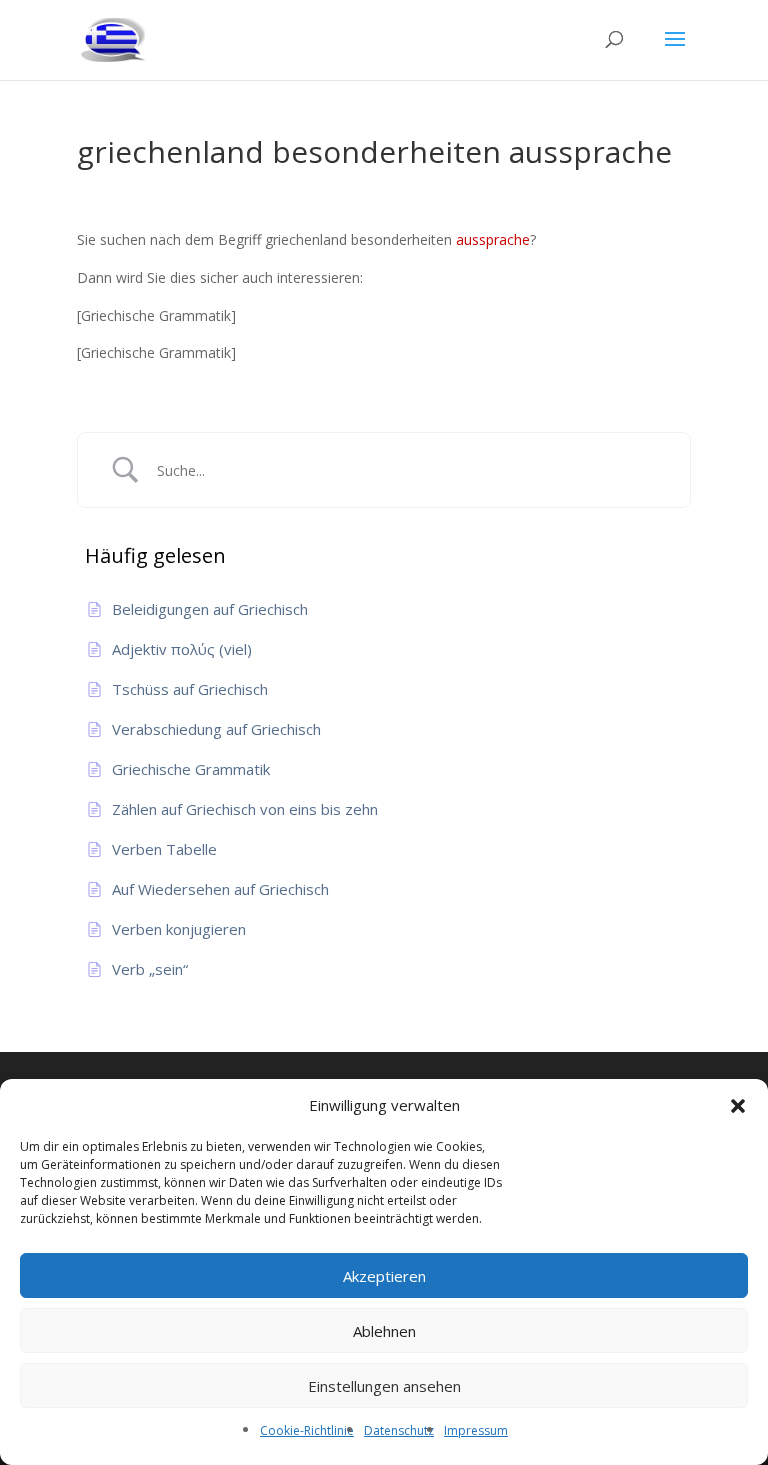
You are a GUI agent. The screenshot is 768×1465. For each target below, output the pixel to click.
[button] (738, 1106)
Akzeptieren (384, 1276)
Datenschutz (399, 1430)
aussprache (493, 239)
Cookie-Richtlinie (307, 1430)
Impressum (476, 1430)
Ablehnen (384, 1331)
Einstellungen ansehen (384, 1386)
